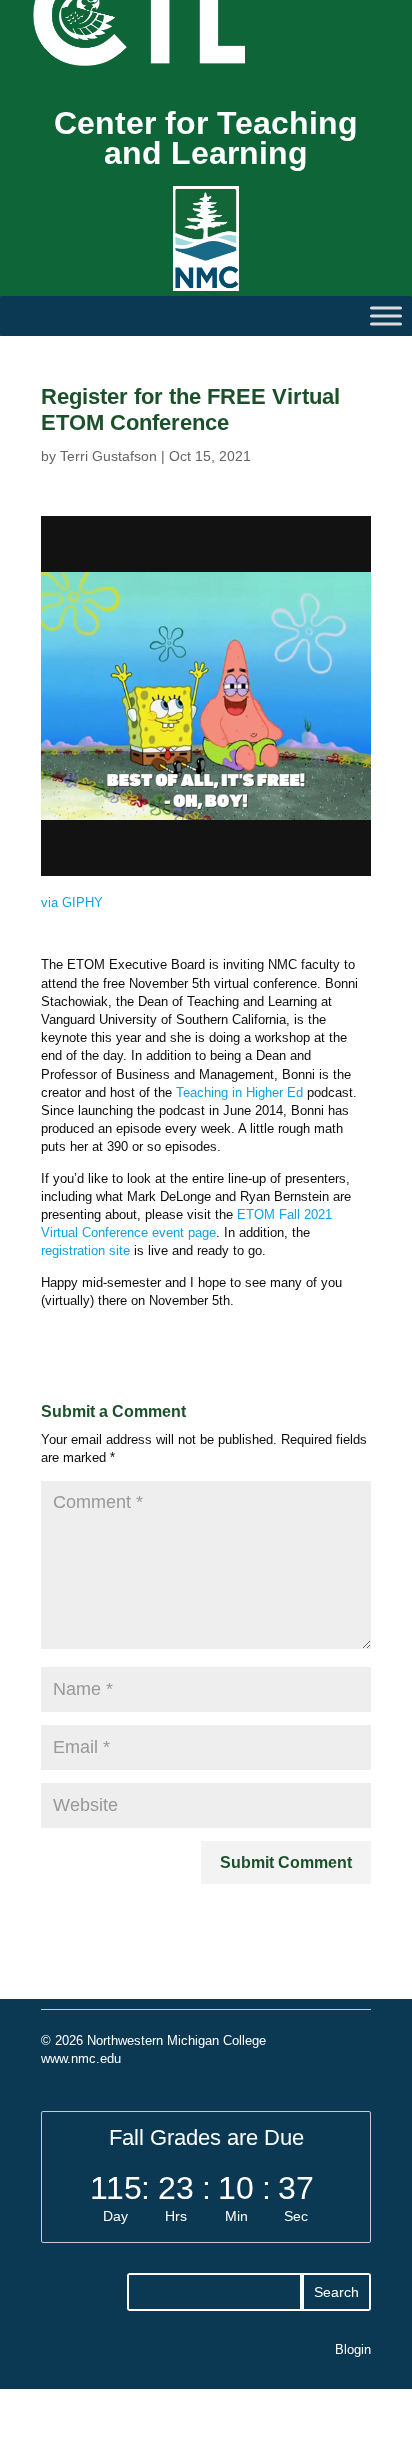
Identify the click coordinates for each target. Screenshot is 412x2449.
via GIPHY (72, 902)
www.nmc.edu (81, 2058)
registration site (85, 1250)
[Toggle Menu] (386, 315)
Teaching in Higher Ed (239, 1092)
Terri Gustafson (108, 456)
